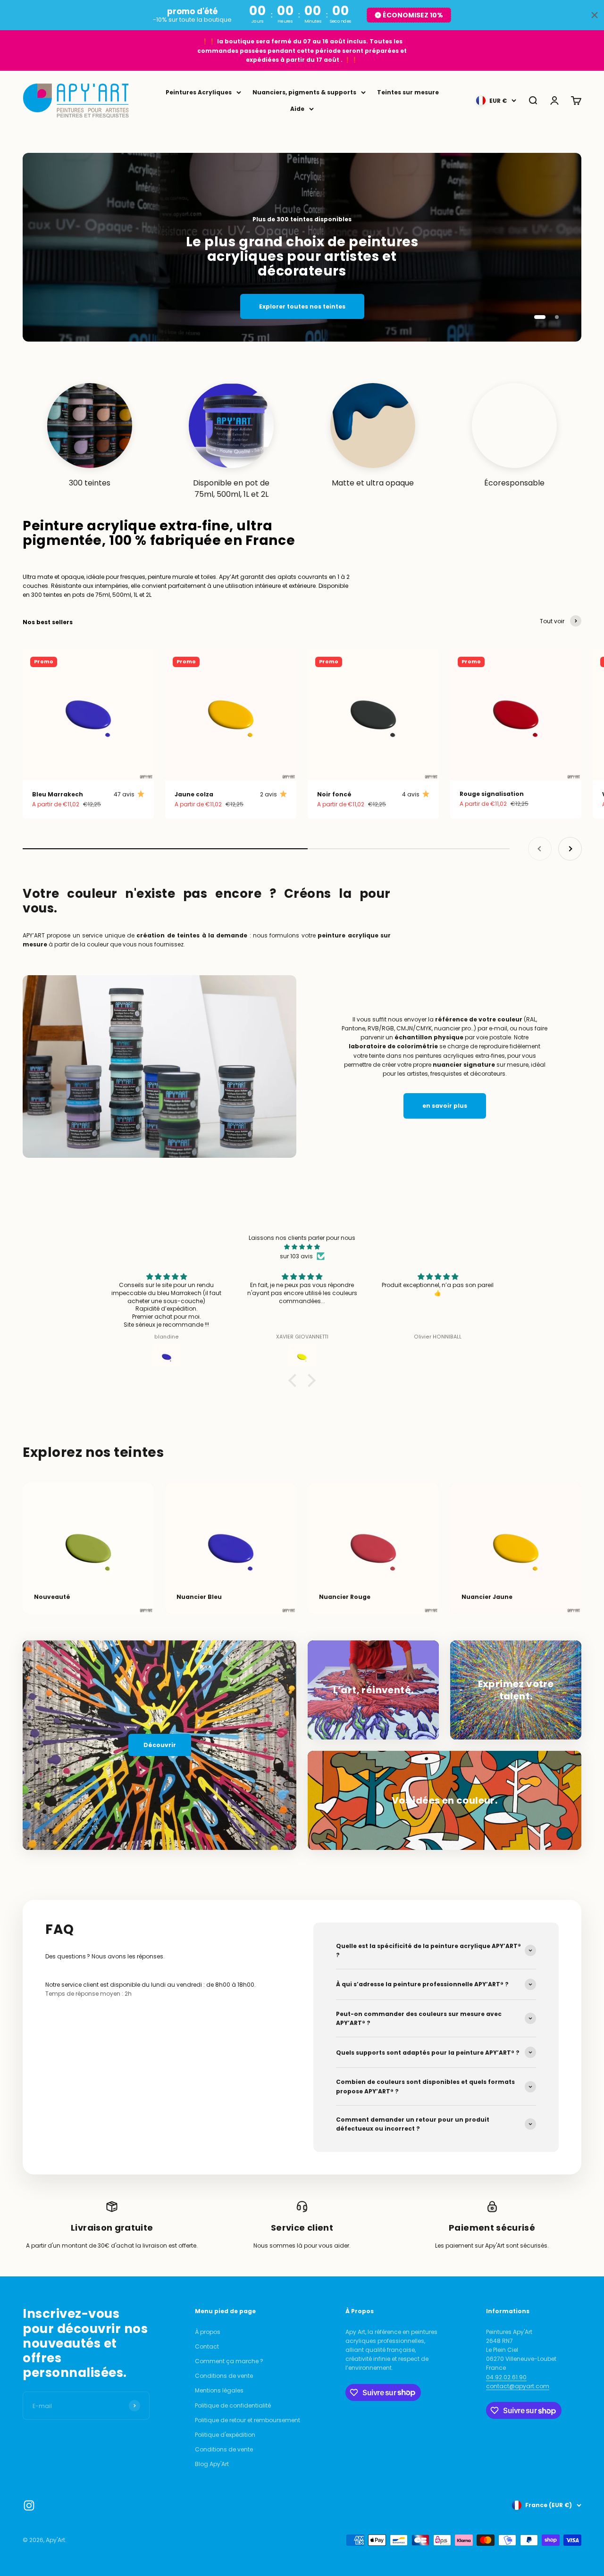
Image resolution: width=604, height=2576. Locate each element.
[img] (302, 1247)
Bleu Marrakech (58, 794)
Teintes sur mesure (408, 92)
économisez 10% (413, 15)
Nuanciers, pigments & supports (304, 92)
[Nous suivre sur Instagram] (29, 2505)
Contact (207, 2346)
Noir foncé (334, 794)
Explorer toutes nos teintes (302, 306)
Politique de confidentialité (233, 2405)
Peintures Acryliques (199, 92)
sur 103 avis (296, 1256)
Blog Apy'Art (212, 2464)
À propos (208, 2332)
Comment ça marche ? (229, 2361)
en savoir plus (445, 1106)
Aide (297, 109)
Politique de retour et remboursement (247, 2420)
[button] (295, 1380)
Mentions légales (219, 2390)
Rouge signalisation (492, 794)
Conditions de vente (224, 2376)
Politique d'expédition (225, 2435)
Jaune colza (194, 794)
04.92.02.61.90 (506, 2377)
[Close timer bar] (595, 15)
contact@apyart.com (518, 2386)
